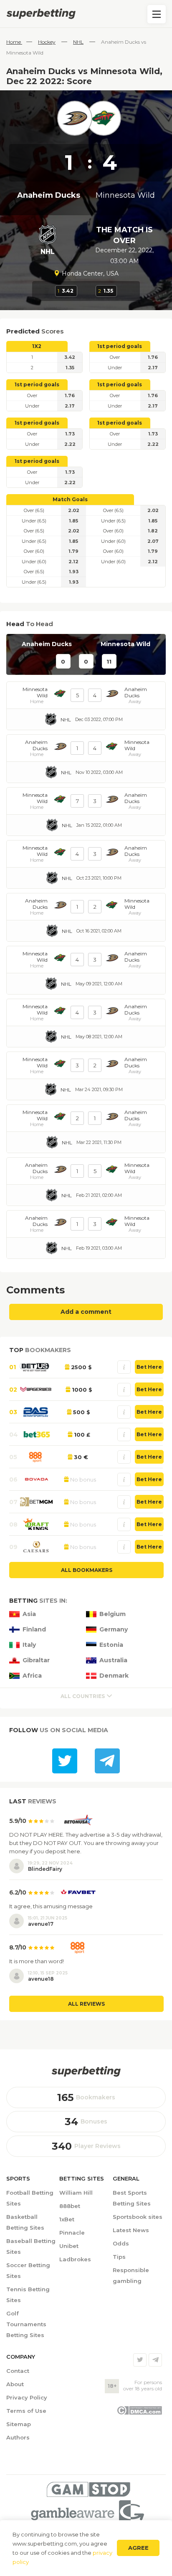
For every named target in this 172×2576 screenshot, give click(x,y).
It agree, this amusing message (51, 1906)
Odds (121, 2243)
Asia (29, 1614)
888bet (70, 2206)
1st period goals (120, 346)
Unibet (69, 2246)
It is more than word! (37, 1961)
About (15, 2384)
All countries (83, 1696)
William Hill (76, 2193)
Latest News (131, 2230)
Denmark (114, 1676)
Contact (18, 2371)
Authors (18, 2437)
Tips (119, 2257)
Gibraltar (36, 1660)
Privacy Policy (27, 2397)
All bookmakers (87, 1570)
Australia (113, 1660)
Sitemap (19, 2424)
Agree (138, 2548)
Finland (34, 1630)
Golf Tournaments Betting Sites (26, 2324)
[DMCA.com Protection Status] (139, 2413)
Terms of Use (26, 2411)
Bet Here (149, 1367)
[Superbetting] (86, 14)
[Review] (124, 1367)
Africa (32, 1676)
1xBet (67, 2219)
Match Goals (70, 499)
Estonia (111, 1645)
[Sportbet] (86, 2071)
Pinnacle (72, 2233)
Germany (114, 1630)
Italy (29, 1645)
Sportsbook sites (138, 2217)
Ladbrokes (75, 2259)
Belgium (113, 1614)
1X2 (37, 346)
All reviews (86, 2004)
